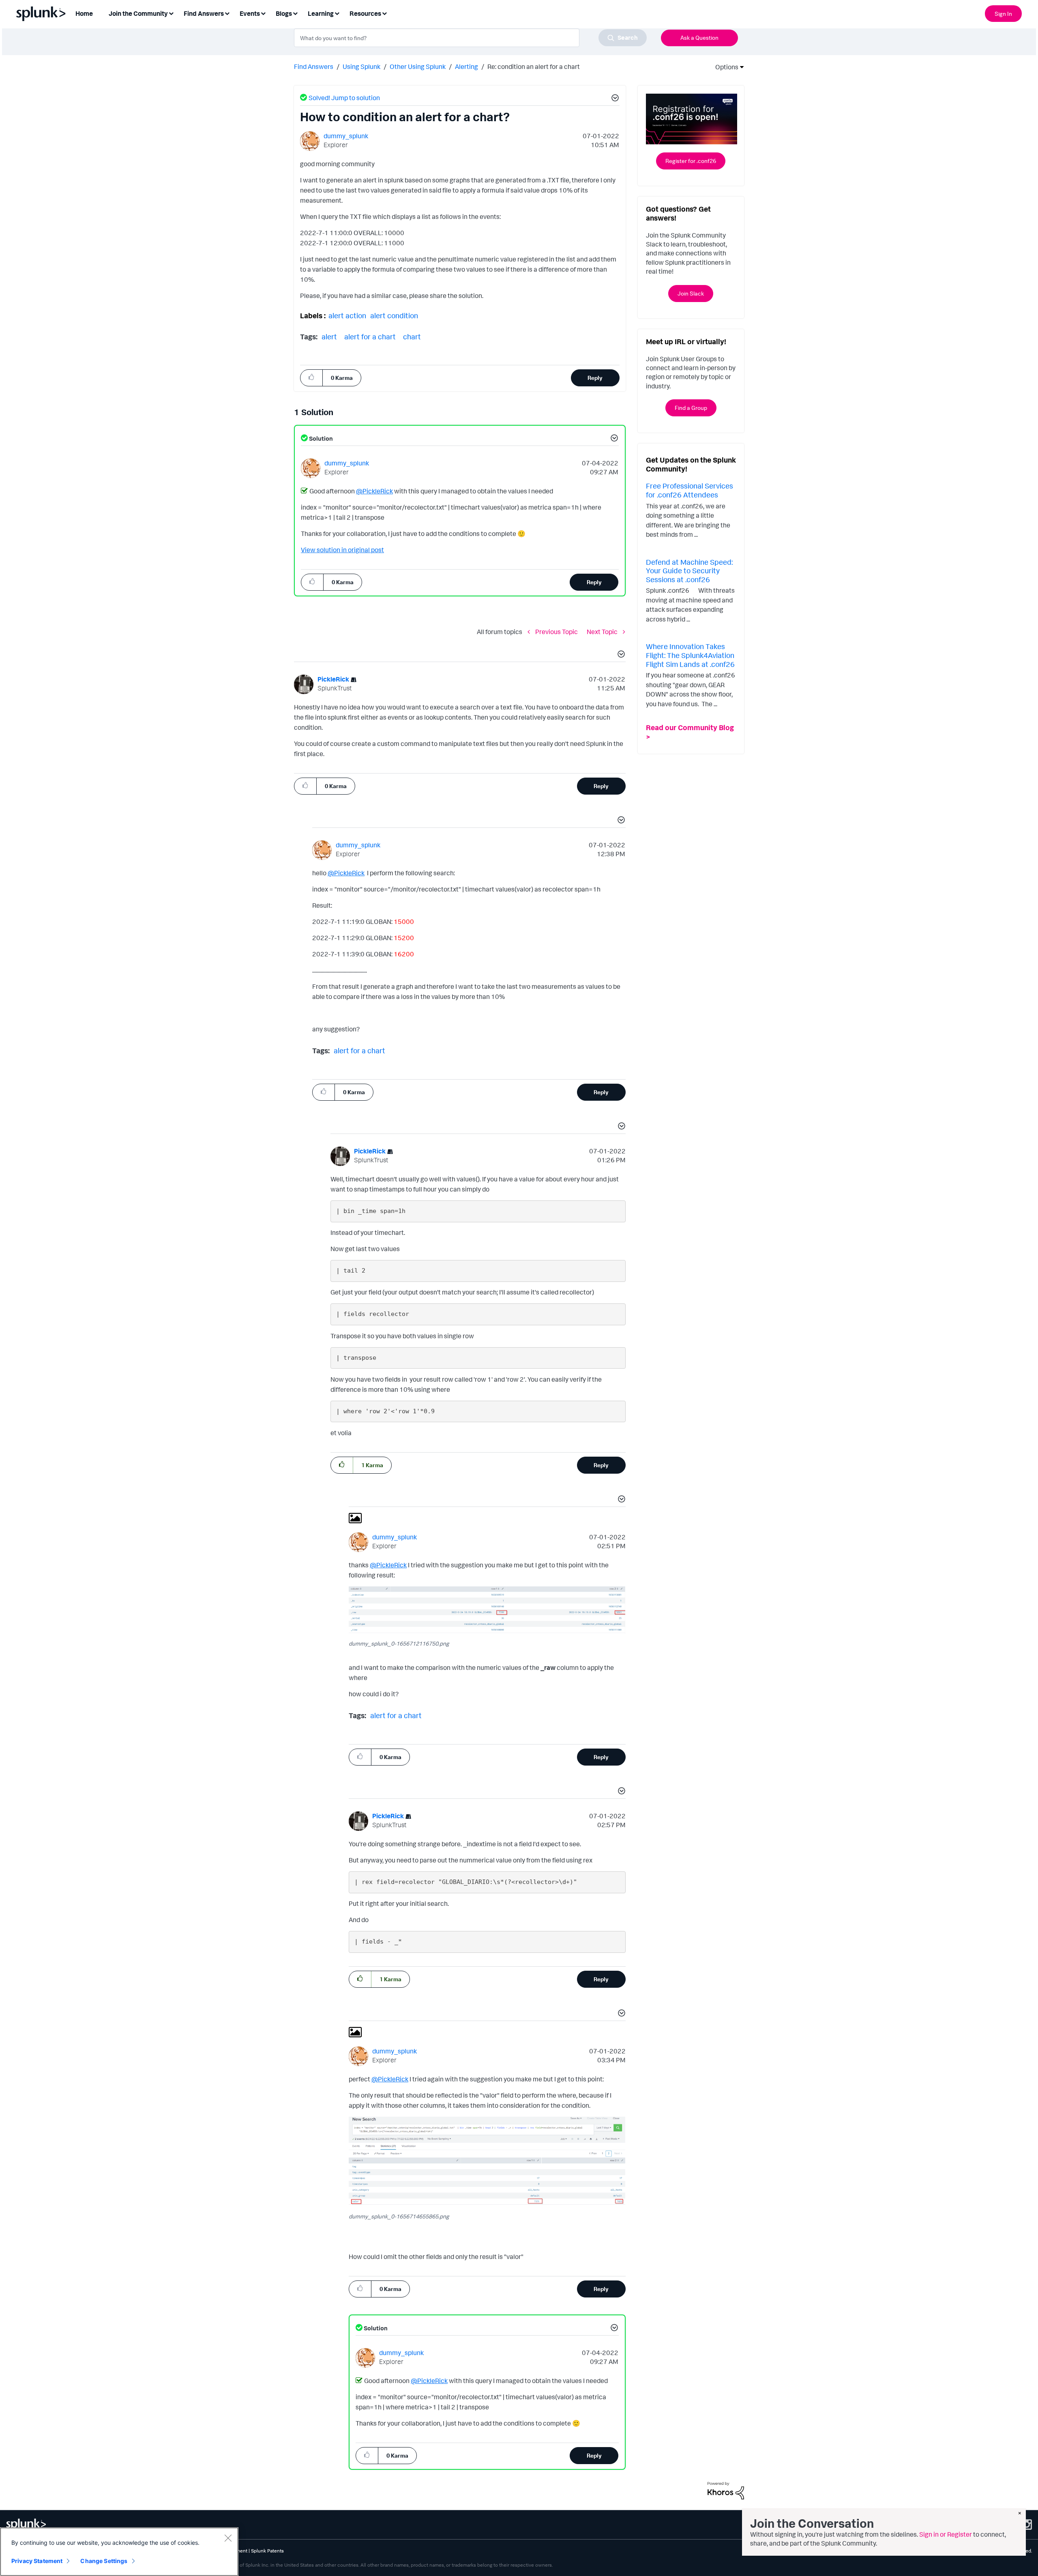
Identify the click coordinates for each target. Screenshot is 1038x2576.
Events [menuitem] (250, 13)
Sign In (1003, 14)
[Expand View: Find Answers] (227, 13)
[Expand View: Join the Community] (171, 13)
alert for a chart (370, 336)
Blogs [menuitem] (284, 13)
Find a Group (691, 408)
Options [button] (724, 67)
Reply (595, 378)
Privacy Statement (37, 2561)
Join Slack (691, 293)
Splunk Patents (267, 2551)
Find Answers (314, 66)
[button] (614, 99)
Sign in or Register (946, 2534)
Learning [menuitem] (321, 13)
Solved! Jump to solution (344, 98)
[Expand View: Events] (263, 13)
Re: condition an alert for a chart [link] (534, 66)
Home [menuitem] (84, 13)
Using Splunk (361, 66)
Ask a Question (699, 38)
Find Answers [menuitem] (204, 13)
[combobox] (470, 38)
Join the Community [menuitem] (138, 13)
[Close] (228, 2538)
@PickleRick (374, 491)
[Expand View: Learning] (337, 13)
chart (412, 336)
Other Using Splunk (418, 66)
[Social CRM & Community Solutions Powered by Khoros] (726, 2490)
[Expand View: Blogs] (295, 13)
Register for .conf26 (691, 161)
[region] (119, 2552)
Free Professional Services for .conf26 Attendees (689, 490)
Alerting (466, 66)
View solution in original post (342, 550)
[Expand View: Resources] (384, 13)
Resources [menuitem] (365, 13)
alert (329, 336)
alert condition (394, 315)
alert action (347, 315)
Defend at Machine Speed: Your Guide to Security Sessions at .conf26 (689, 571)
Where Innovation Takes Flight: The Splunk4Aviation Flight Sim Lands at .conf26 (690, 655)
